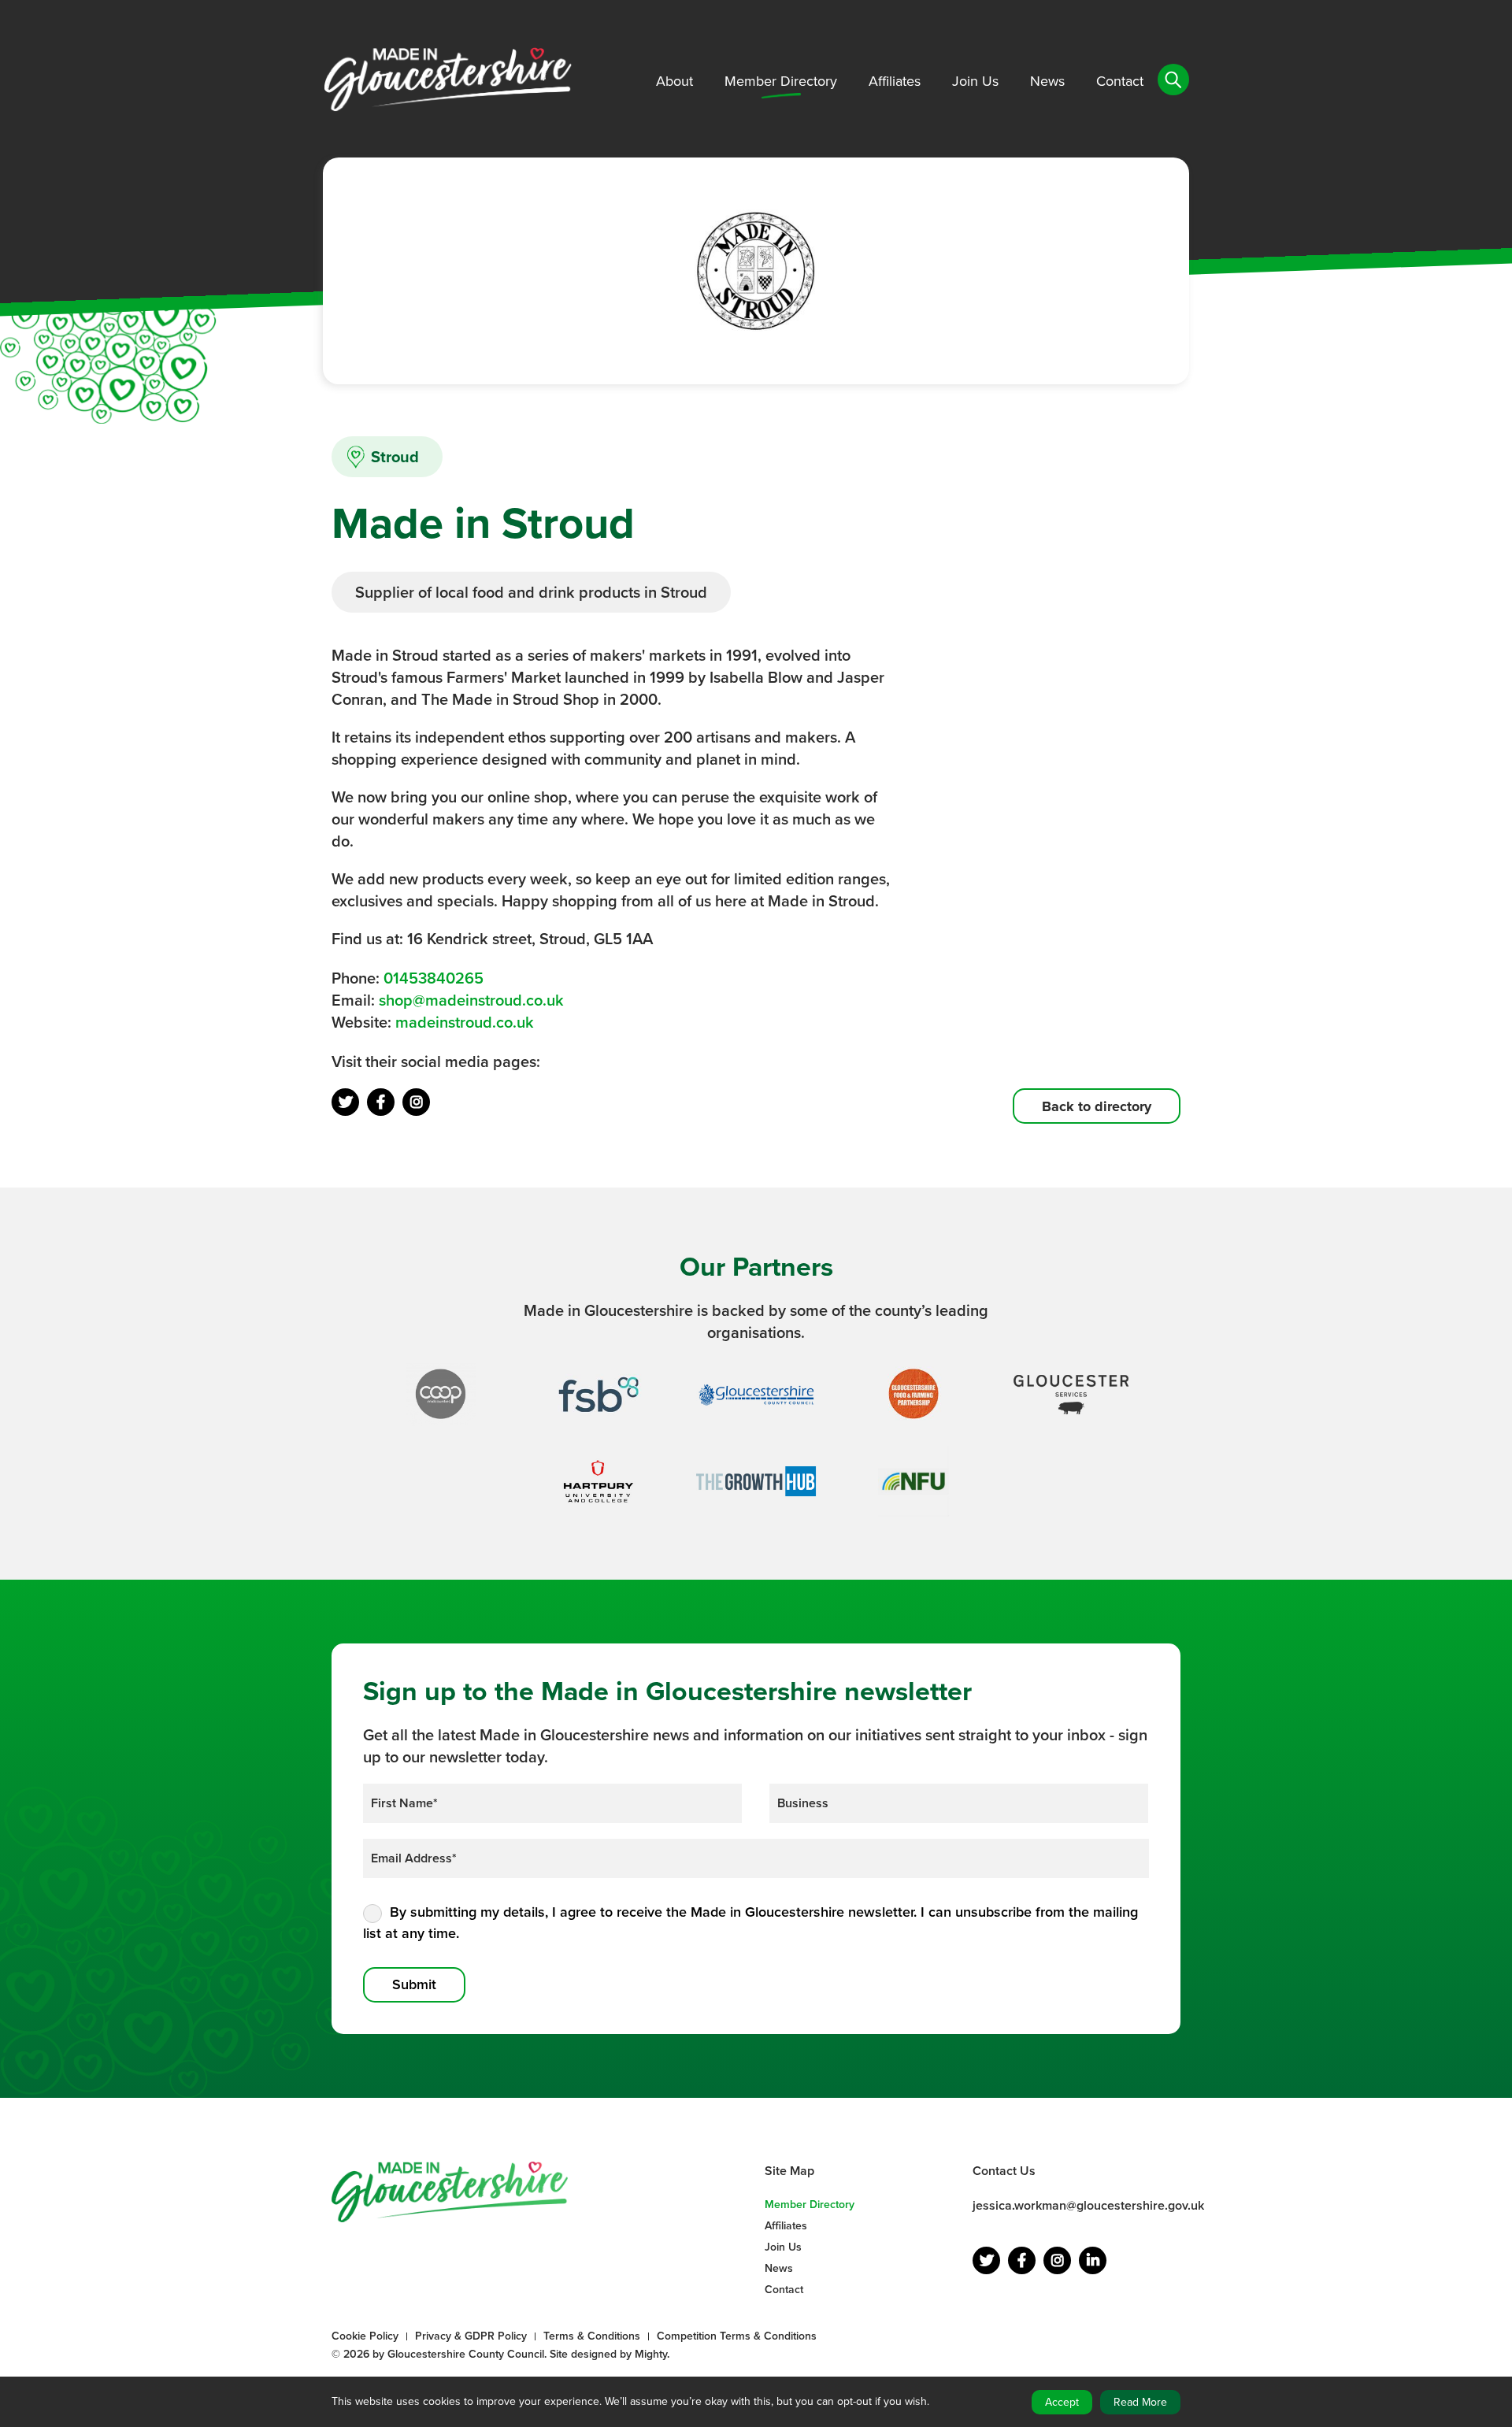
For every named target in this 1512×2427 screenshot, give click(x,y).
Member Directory (781, 81)
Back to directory (1097, 1106)
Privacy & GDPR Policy (471, 2336)
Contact (1120, 81)
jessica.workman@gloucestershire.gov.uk (1088, 2205)
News (1047, 81)
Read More (1140, 2402)
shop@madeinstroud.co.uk (471, 1000)
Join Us (975, 81)
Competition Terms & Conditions (737, 2336)
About (674, 81)
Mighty (651, 2354)
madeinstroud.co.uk (465, 1022)
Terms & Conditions (592, 2336)
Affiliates (895, 81)
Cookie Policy (365, 2336)
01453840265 (434, 978)
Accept (1062, 2402)
